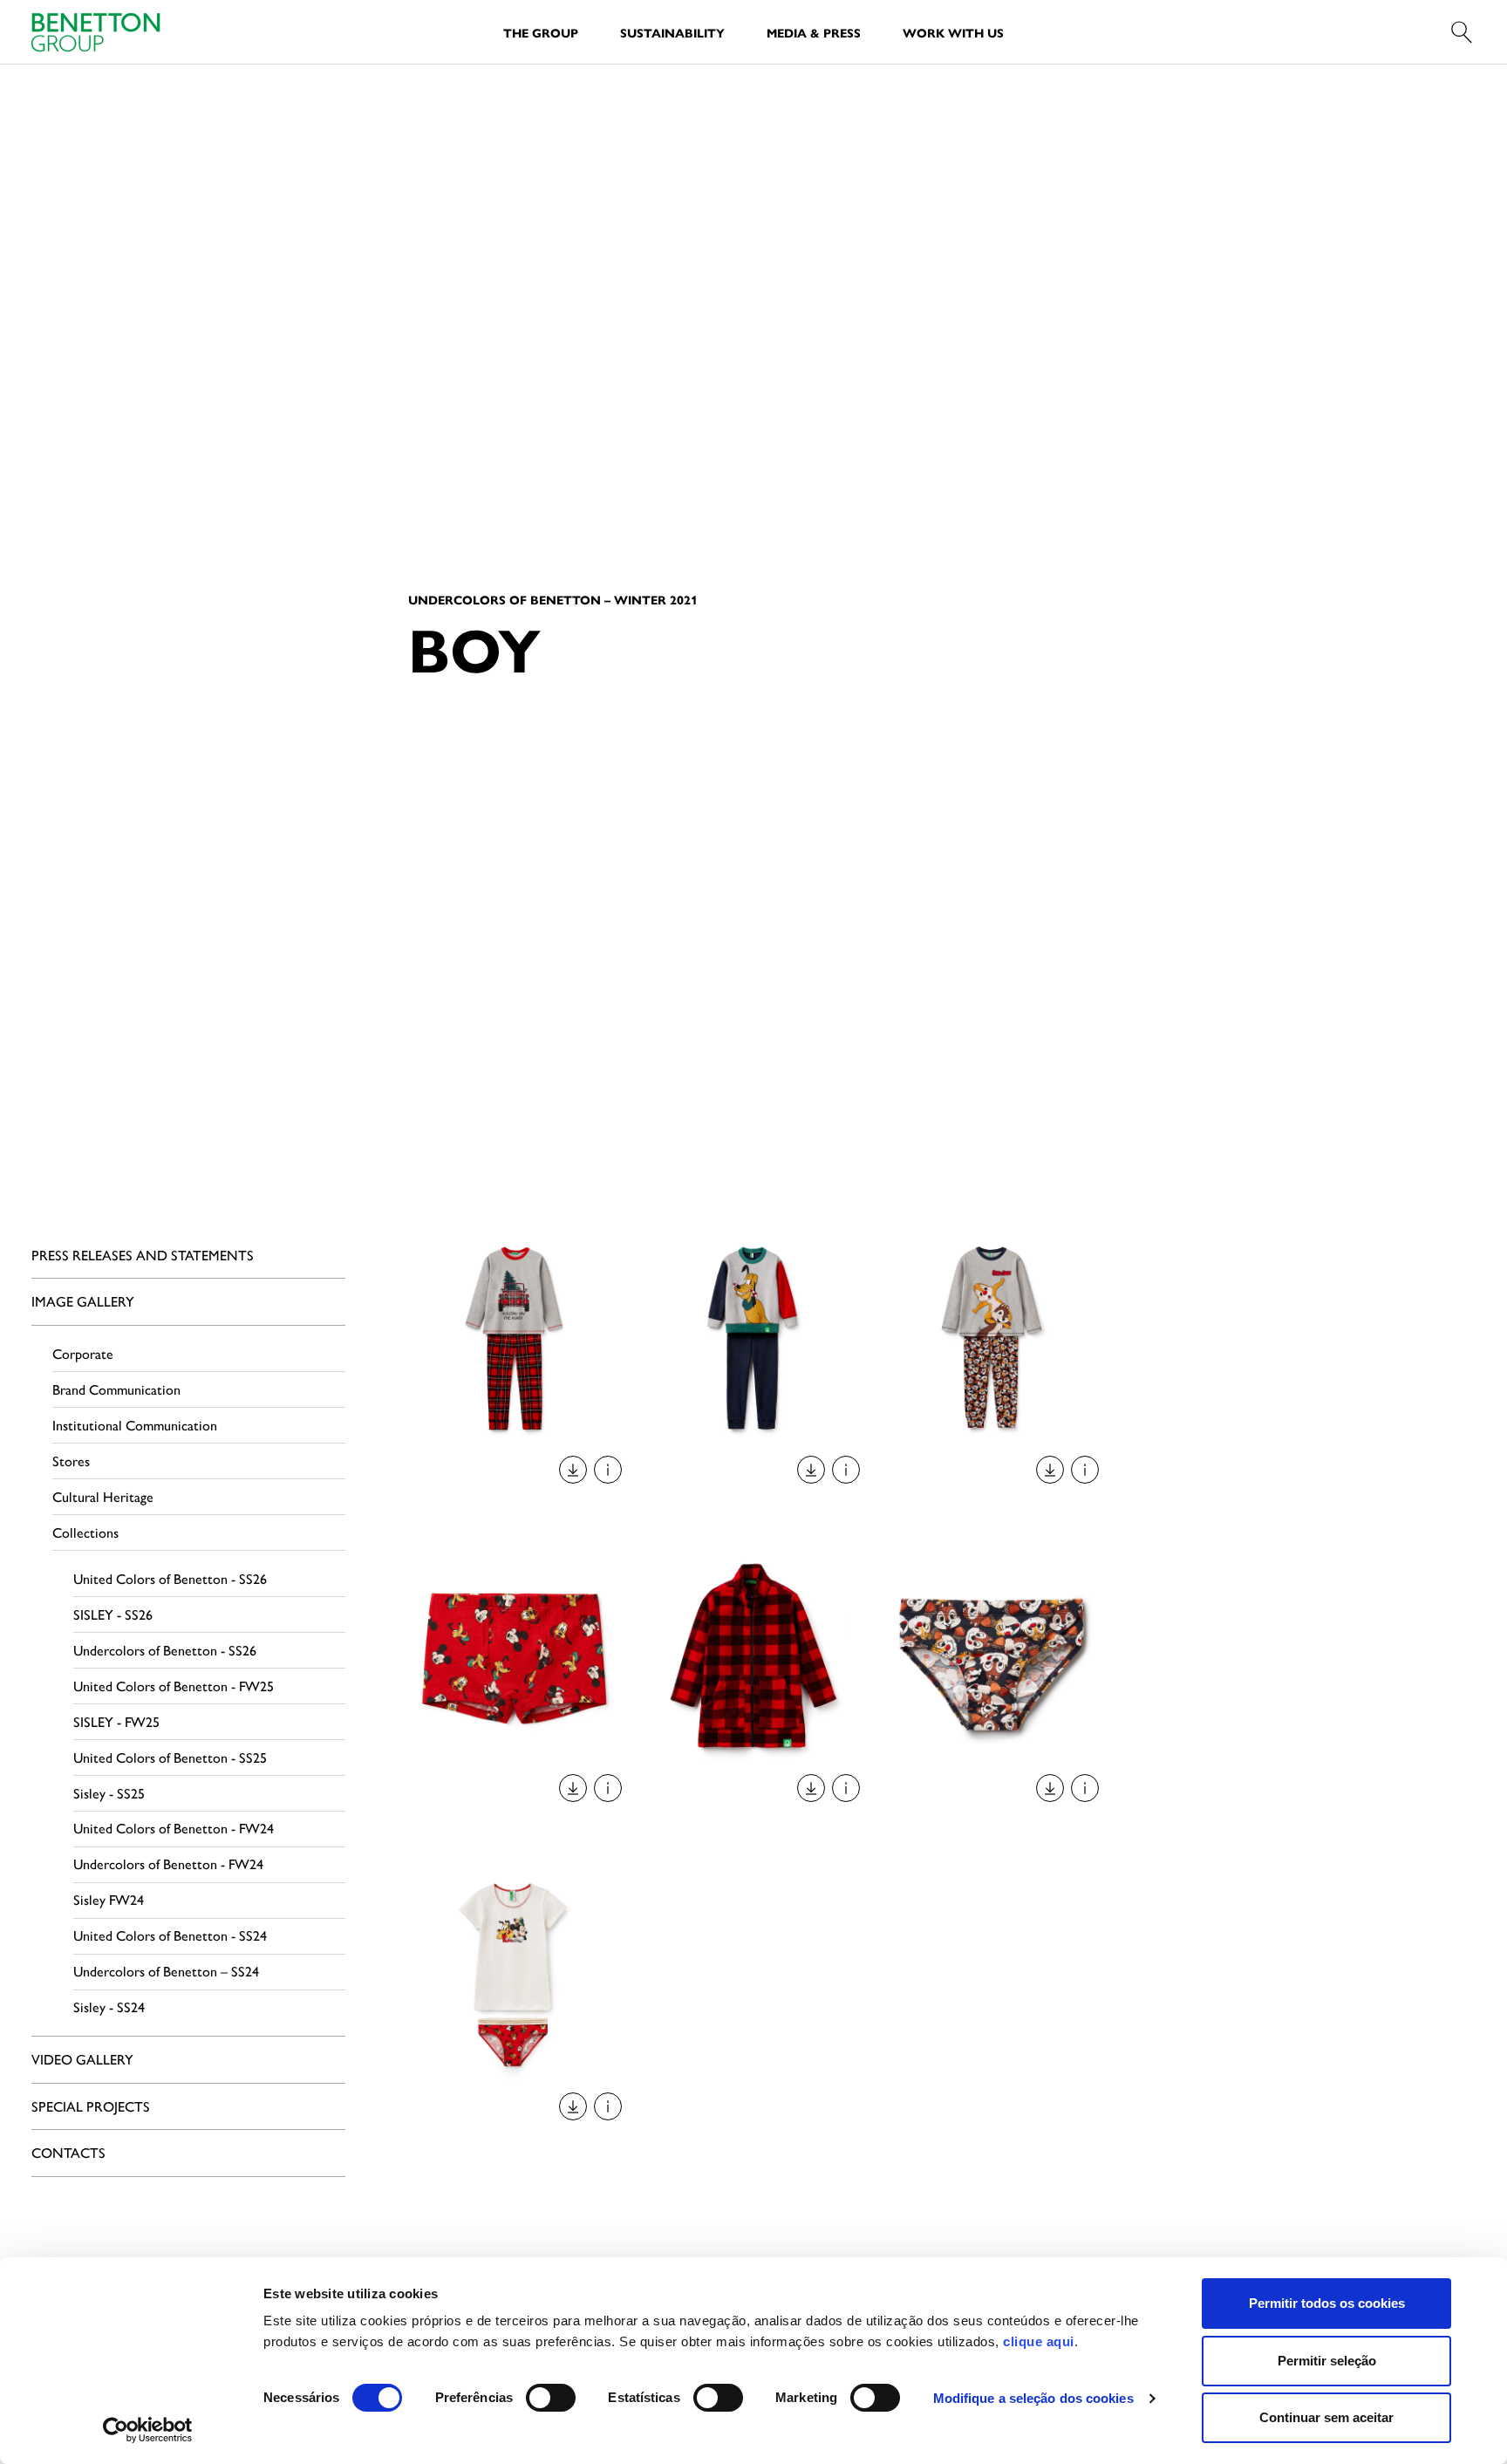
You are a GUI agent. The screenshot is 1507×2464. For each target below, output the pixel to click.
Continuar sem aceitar (1326, 2417)
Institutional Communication (135, 1425)
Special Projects (91, 2106)
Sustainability (672, 32)
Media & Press (814, 32)
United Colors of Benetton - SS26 (170, 1578)
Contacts (68, 2152)
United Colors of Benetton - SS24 (170, 1935)
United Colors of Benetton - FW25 (174, 1686)
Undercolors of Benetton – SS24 (166, 1971)
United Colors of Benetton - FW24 (174, 1828)
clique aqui (1039, 2341)
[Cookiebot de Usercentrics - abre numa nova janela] (148, 2430)
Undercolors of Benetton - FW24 (168, 1863)
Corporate (83, 1353)
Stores (71, 1461)
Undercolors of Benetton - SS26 (165, 1650)
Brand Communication (116, 1389)
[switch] (551, 2398)
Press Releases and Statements (143, 1255)
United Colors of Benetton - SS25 (170, 1757)
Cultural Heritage (103, 1496)
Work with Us (953, 32)
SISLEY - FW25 (116, 1721)
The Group (541, 32)
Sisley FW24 (109, 1899)
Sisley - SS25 (109, 1793)
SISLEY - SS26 (113, 1614)
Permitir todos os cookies (1327, 2303)
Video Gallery (82, 2059)
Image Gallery (83, 1301)
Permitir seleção (1327, 2361)
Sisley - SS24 (109, 2007)
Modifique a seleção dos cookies (1033, 2398)
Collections (85, 1532)
